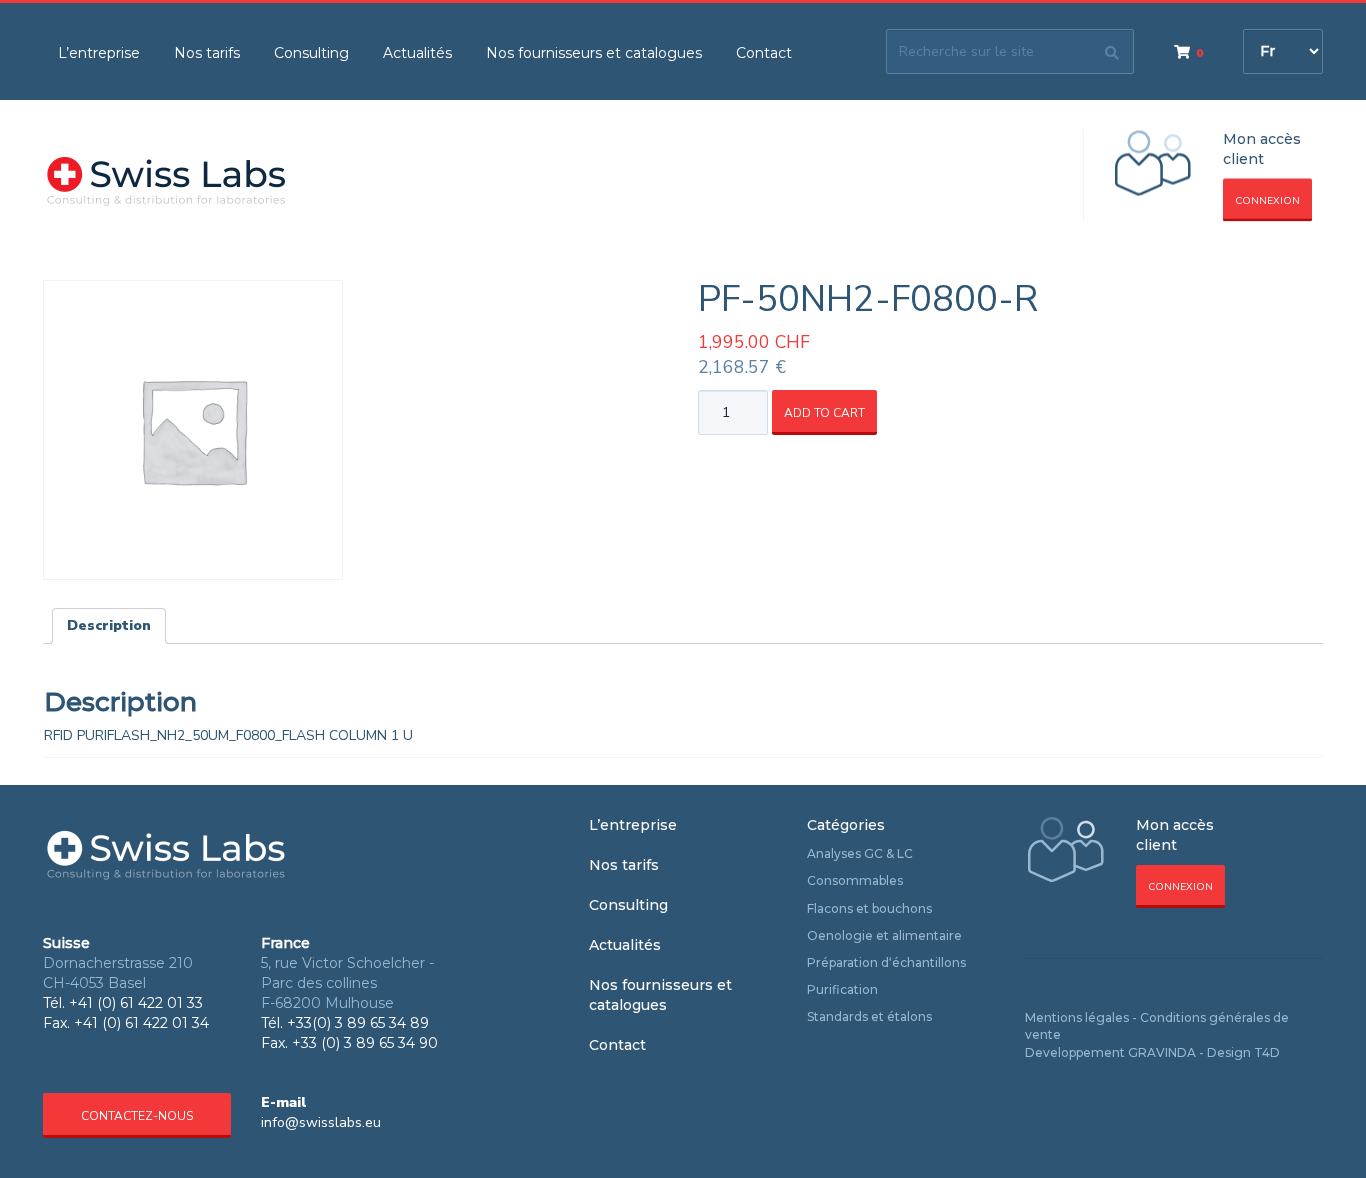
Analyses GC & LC (860, 853)
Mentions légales (1077, 1017)
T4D (1267, 1052)
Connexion (1267, 201)
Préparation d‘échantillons (886, 962)
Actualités (417, 53)
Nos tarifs (207, 53)
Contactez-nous (137, 1116)
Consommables (855, 880)
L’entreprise (99, 53)
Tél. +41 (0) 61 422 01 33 (123, 1003)
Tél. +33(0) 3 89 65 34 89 (345, 1023)
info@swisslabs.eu (321, 1122)
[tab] (109, 626)
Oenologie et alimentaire (884, 935)
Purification (842, 989)
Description (109, 625)
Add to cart (824, 413)
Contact (764, 53)
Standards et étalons (869, 1016)
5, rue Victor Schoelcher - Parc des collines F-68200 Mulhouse (347, 983)
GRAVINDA (1162, 1052)
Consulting (311, 53)
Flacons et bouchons (869, 908)
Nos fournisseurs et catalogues (594, 53)
